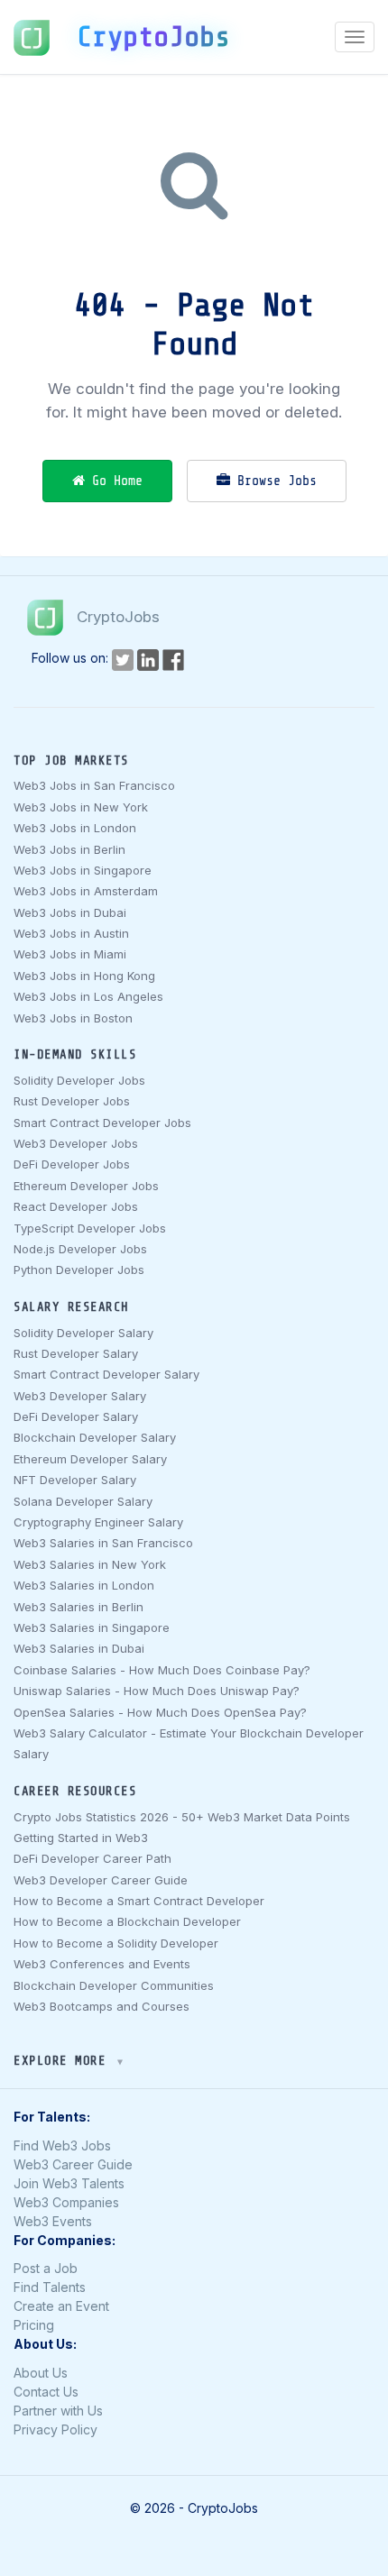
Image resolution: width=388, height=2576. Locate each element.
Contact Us (46, 2392)
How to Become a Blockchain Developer (127, 1921)
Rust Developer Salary (76, 1353)
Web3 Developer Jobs (76, 1143)
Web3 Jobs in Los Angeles (88, 996)
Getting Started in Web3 (81, 1838)
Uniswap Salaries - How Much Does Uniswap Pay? (157, 1691)
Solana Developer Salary (83, 1501)
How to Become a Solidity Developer (116, 1943)
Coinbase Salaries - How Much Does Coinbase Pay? (162, 1670)
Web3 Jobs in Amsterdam (86, 891)
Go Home (114, 481)
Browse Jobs (273, 481)
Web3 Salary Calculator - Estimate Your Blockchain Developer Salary (189, 1743)
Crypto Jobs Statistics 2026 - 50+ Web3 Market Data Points (182, 1817)
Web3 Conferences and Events (102, 1964)
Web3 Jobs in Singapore (83, 870)
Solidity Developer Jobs (79, 1080)
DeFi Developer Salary (76, 1416)
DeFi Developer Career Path (92, 1858)
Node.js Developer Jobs (80, 1249)
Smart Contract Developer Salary (106, 1374)
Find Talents (50, 2287)
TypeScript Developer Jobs (90, 1228)
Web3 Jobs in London (75, 828)
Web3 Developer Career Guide (101, 1880)
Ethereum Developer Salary (90, 1459)
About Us (41, 2373)
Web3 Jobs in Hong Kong (84, 976)
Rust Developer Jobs (72, 1101)
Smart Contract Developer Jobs (102, 1123)
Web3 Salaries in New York (90, 1564)
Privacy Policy (55, 2429)
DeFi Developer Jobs (72, 1164)
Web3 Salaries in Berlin (79, 1607)
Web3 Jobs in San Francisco (94, 785)
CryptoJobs (153, 37)
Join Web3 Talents (69, 2183)
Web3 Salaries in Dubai (79, 1648)
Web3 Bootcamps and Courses (102, 2006)
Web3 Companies (66, 2202)
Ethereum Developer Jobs (86, 1186)
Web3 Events (53, 2221)
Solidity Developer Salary (83, 1333)
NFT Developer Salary (75, 1480)
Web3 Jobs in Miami (70, 954)
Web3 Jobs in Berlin (69, 849)
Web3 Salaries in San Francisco (103, 1543)
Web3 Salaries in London (84, 1585)
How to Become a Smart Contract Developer (139, 1901)
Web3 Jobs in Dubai (70, 912)
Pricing (34, 2325)
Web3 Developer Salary (80, 1396)
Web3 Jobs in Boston (73, 1018)
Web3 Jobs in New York (81, 807)
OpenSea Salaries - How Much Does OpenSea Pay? (160, 1712)
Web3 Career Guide (73, 2164)
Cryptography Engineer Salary (98, 1522)
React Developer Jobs (76, 1206)
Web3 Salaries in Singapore (92, 1627)
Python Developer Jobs (79, 1270)
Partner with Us (58, 2411)
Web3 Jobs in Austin (71, 933)
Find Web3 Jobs (62, 2145)
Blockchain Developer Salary (95, 1437)
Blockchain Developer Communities (114, 1985)
